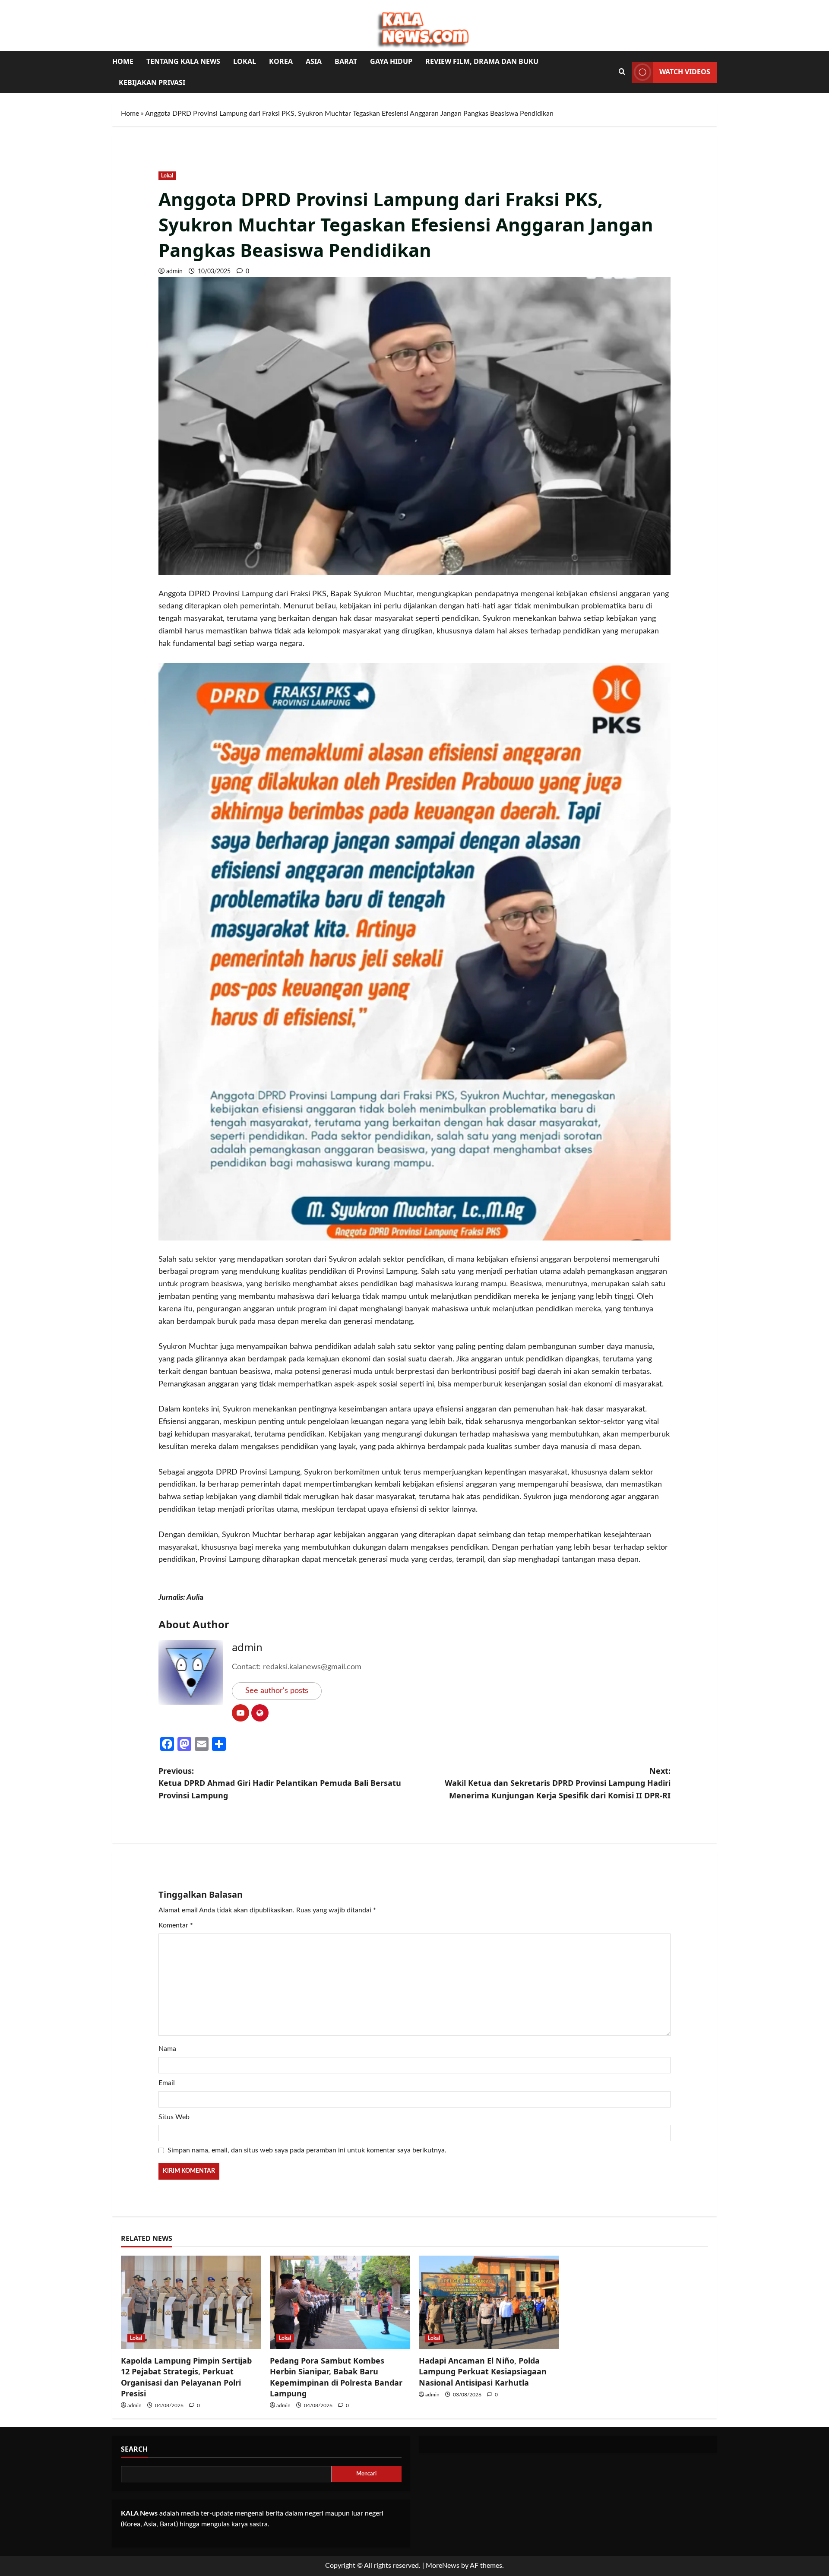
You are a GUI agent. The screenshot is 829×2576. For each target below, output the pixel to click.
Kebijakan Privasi (152, 82)
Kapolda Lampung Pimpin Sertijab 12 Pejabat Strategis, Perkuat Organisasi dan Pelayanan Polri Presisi (186, 2377)
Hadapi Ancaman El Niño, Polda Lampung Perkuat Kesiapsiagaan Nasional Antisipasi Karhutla (483, 2371)
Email (167, 2083)
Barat (346, 61)
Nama (167, 2049)
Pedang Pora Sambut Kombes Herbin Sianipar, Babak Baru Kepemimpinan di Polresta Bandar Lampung (336, 2377)
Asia (314, 61)
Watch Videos (685, 72)
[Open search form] (622, 72)
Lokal (245, 61)
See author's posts (277, 1691)
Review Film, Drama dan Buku (482, 61)
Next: (558, 1783)
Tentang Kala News (183, 61)
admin (174, 272)
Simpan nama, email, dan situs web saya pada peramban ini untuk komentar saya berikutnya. (307, 2150)
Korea (281, 61)
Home (123, 61)
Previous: (280, 1783)
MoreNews (443, 2566)
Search (134, 2449)
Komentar (176, 1925)
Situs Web (174, 2117)
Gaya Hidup (391, 61)
